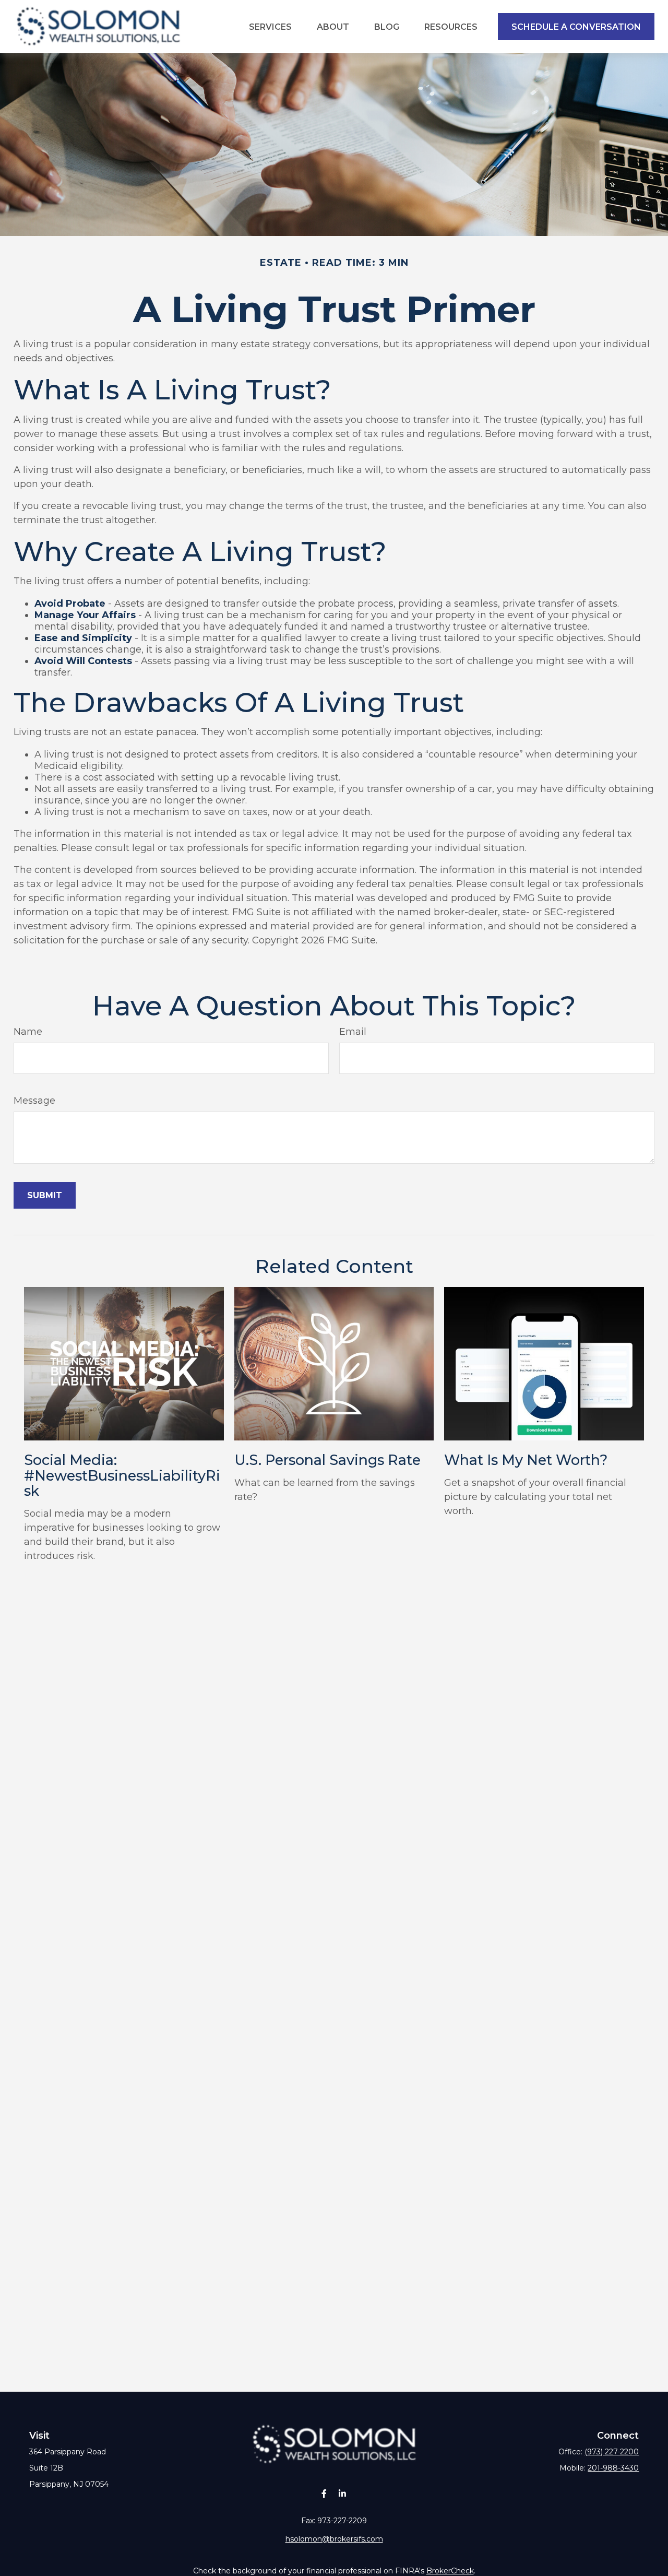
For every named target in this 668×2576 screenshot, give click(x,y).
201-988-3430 (613, 2468)
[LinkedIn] (342, 2493)
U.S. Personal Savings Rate (327, 1460)
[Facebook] (324, 2493)
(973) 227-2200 (612, 2452)
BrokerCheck (450, 2571)
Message (34, 1101)
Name (28, 1032)
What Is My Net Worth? (526, 1460)
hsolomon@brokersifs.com (334, 2539)
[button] (270, 27)
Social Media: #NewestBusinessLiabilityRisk (122, 1475)
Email (353, 1032)
